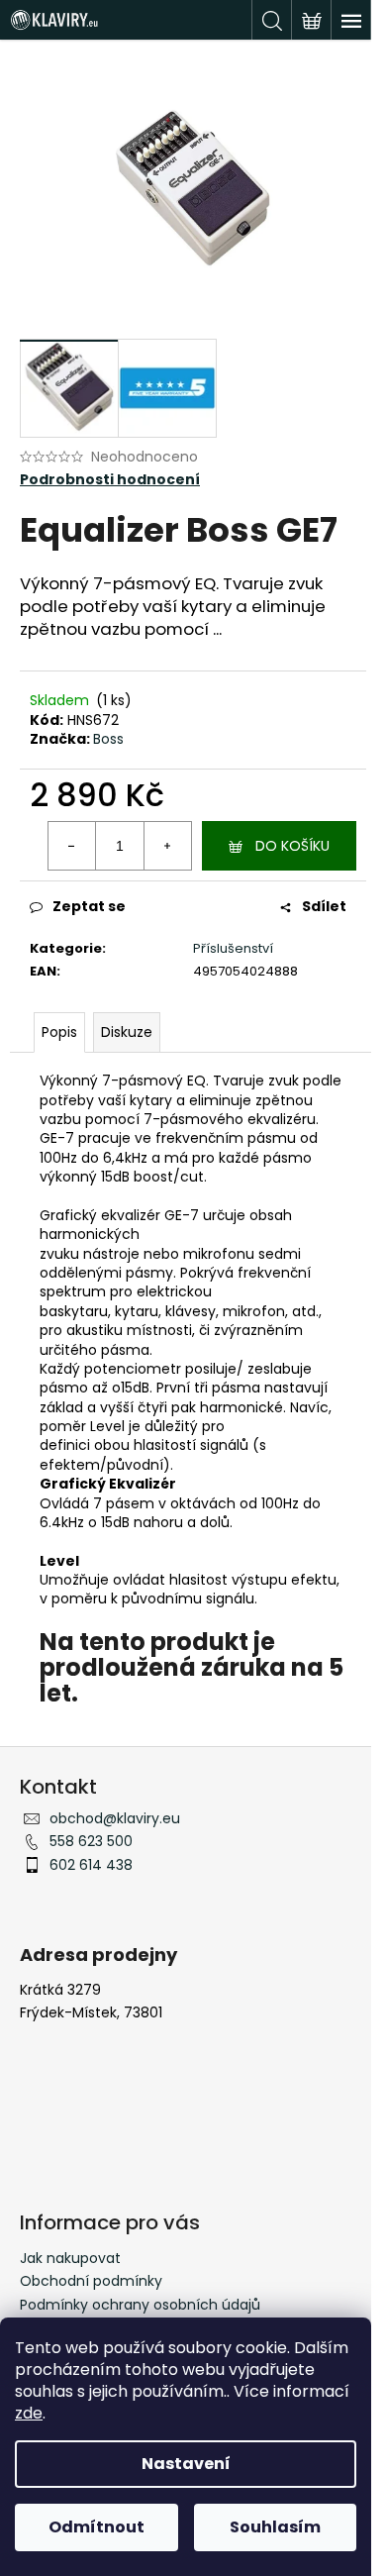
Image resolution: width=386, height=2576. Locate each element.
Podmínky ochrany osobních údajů (140, 2305)
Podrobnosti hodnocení (110, 480)
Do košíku (292, 846)
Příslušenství (233, 948)
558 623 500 (91, 1841)
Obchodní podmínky (91, 2281)
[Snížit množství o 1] (72, 846)
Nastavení (186, 2464)
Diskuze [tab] (127, 1032)
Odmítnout (96, 2527)
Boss (108, 739)
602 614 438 (91, 1865)
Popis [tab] (59, 1032)
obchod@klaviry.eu (115, 1818)
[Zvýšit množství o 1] (167, 846)
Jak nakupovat (70, 2258)
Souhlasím (275, 2527)
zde (29, 2413)
